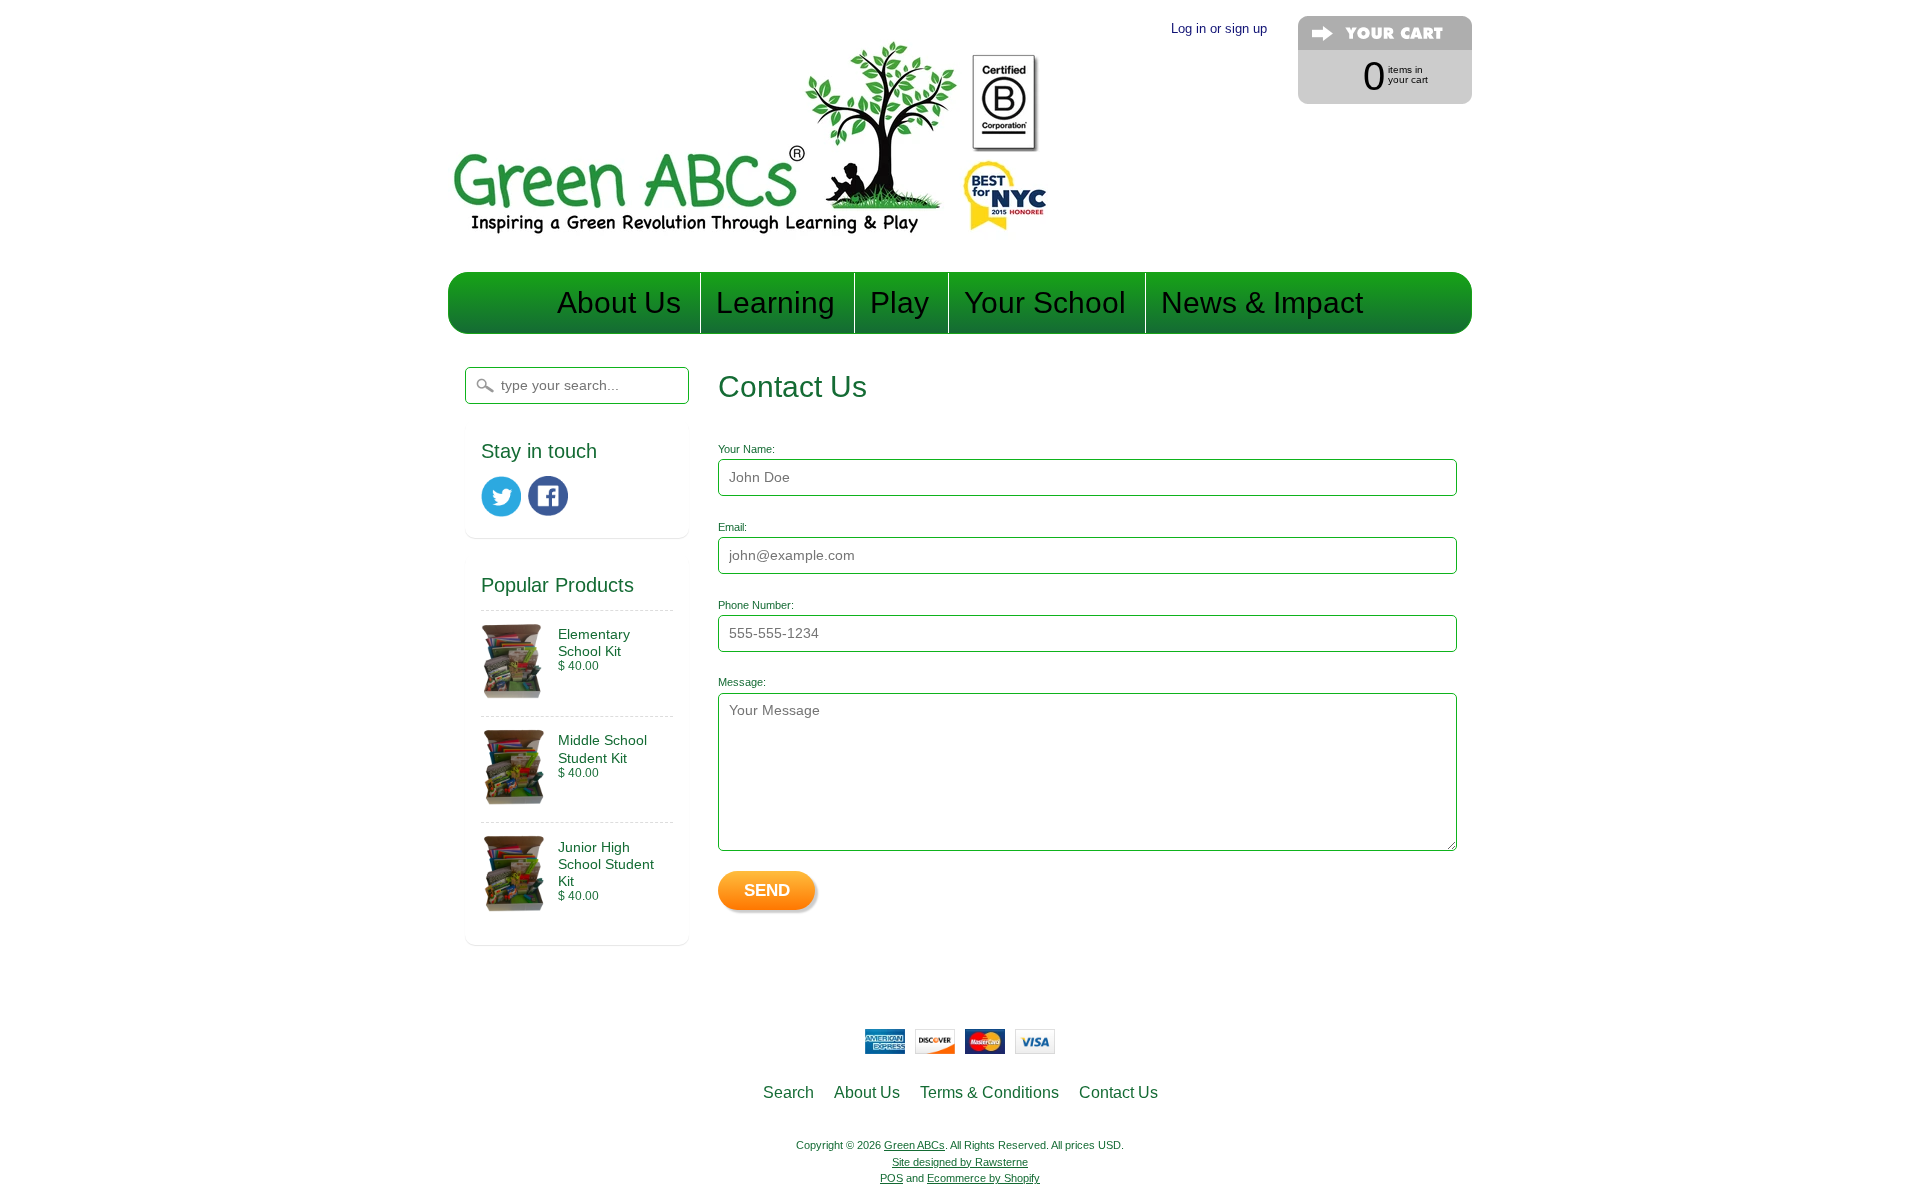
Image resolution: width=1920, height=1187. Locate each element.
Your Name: (746, 449)
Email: (732, 527)
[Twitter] (501, 496)
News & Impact (1262, 302)
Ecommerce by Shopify (983, 1178)
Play (899, 302)
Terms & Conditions (989, 1092)
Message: (742, 682)
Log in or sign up (1219, 28)
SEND (767, 890)
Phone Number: (756, 605)
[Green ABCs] (748, 243)
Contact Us (1118, 1092)
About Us (619, 302)
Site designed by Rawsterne (960, 1162)
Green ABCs (914, 1145)
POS (891, 1178)
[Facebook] (548, 496)
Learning (775, 302)
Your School (1045, 302)
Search (788, 1092)
